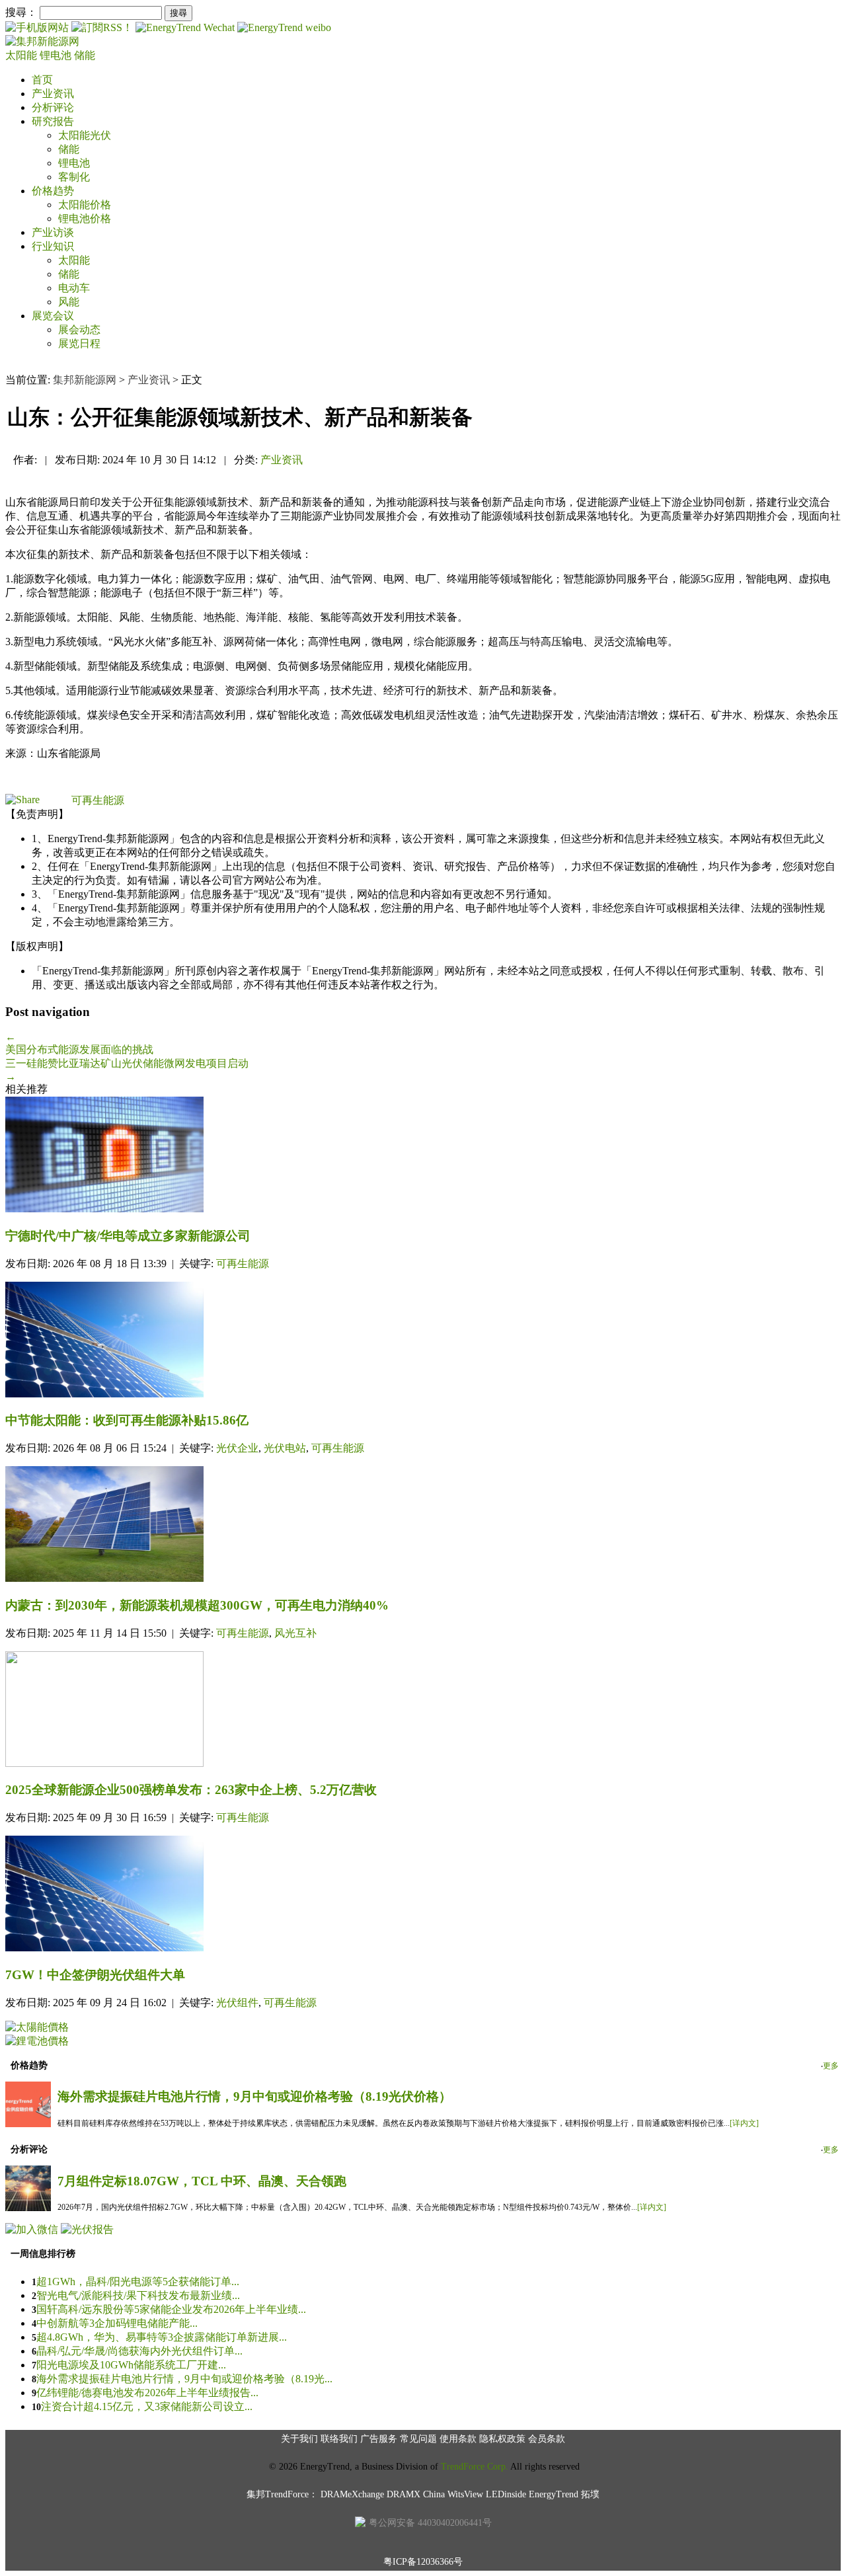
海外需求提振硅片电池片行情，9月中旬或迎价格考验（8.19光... (184, 2379)
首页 (42, 80)
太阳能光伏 (85, 135)
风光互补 (295, 1633)
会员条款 (547, 2439)
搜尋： (21, 12)
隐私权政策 (502, 2439)
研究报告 (53, 121)
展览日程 (79, 343)
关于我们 (299, 2439)
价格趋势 (53, 191)
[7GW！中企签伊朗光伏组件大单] (423, 1895)
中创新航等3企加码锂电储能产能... (117, 2323)
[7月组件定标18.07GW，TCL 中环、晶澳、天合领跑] (28, 2207)
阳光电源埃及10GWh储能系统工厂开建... (131, 2365)
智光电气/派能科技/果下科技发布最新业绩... (138, 2295)
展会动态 (79, 330)
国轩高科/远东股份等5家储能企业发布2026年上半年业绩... (171, 2309)
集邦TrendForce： (282, 2494)
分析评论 (53, 107)
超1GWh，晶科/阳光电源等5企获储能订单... (138, 2282)
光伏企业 (237, 1448)
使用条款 (458, 2439)
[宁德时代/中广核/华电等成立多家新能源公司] (423, 1156)
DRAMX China (416, 2494)
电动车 (74, 288)
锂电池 (57, 55)
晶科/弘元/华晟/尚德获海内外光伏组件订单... (139, 2351)
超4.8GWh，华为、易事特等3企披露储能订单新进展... (162, 2337)
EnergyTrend (554, 2494)
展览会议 (53, 316)
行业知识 (53, 246)
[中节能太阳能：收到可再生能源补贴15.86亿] (423, 1341)
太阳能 (22, 55)
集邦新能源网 (85, 380)
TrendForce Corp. (475, 2467)
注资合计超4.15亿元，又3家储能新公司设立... (147, 2406)
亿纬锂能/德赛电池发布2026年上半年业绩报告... (147, 2393)
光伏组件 (237, 2003)
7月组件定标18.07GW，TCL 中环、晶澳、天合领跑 (202, 2181)
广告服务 (379, 2439)
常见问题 (418, 2439)
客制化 (74, 177)
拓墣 (590, 2494)
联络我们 (339, 2439)
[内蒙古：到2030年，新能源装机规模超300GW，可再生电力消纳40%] (423, 1525)
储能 (85, 55)
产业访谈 (53, 232)
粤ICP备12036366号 (423, 2562)
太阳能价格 (85, 205)
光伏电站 (285, 1448)
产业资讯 (53, 94)
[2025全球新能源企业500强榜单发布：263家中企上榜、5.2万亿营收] (423, 1710)
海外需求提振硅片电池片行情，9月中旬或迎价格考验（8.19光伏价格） (254, 2096)
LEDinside (506, 2494)
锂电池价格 (85, 218)
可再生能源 (98, 800)
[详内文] (744, 2123)
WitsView (465, 2494)
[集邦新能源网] (42, 41)
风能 (69, 302)
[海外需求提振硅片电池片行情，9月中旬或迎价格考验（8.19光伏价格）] (28, 2124)
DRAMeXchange (352, 2494)
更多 (831, 2066)
